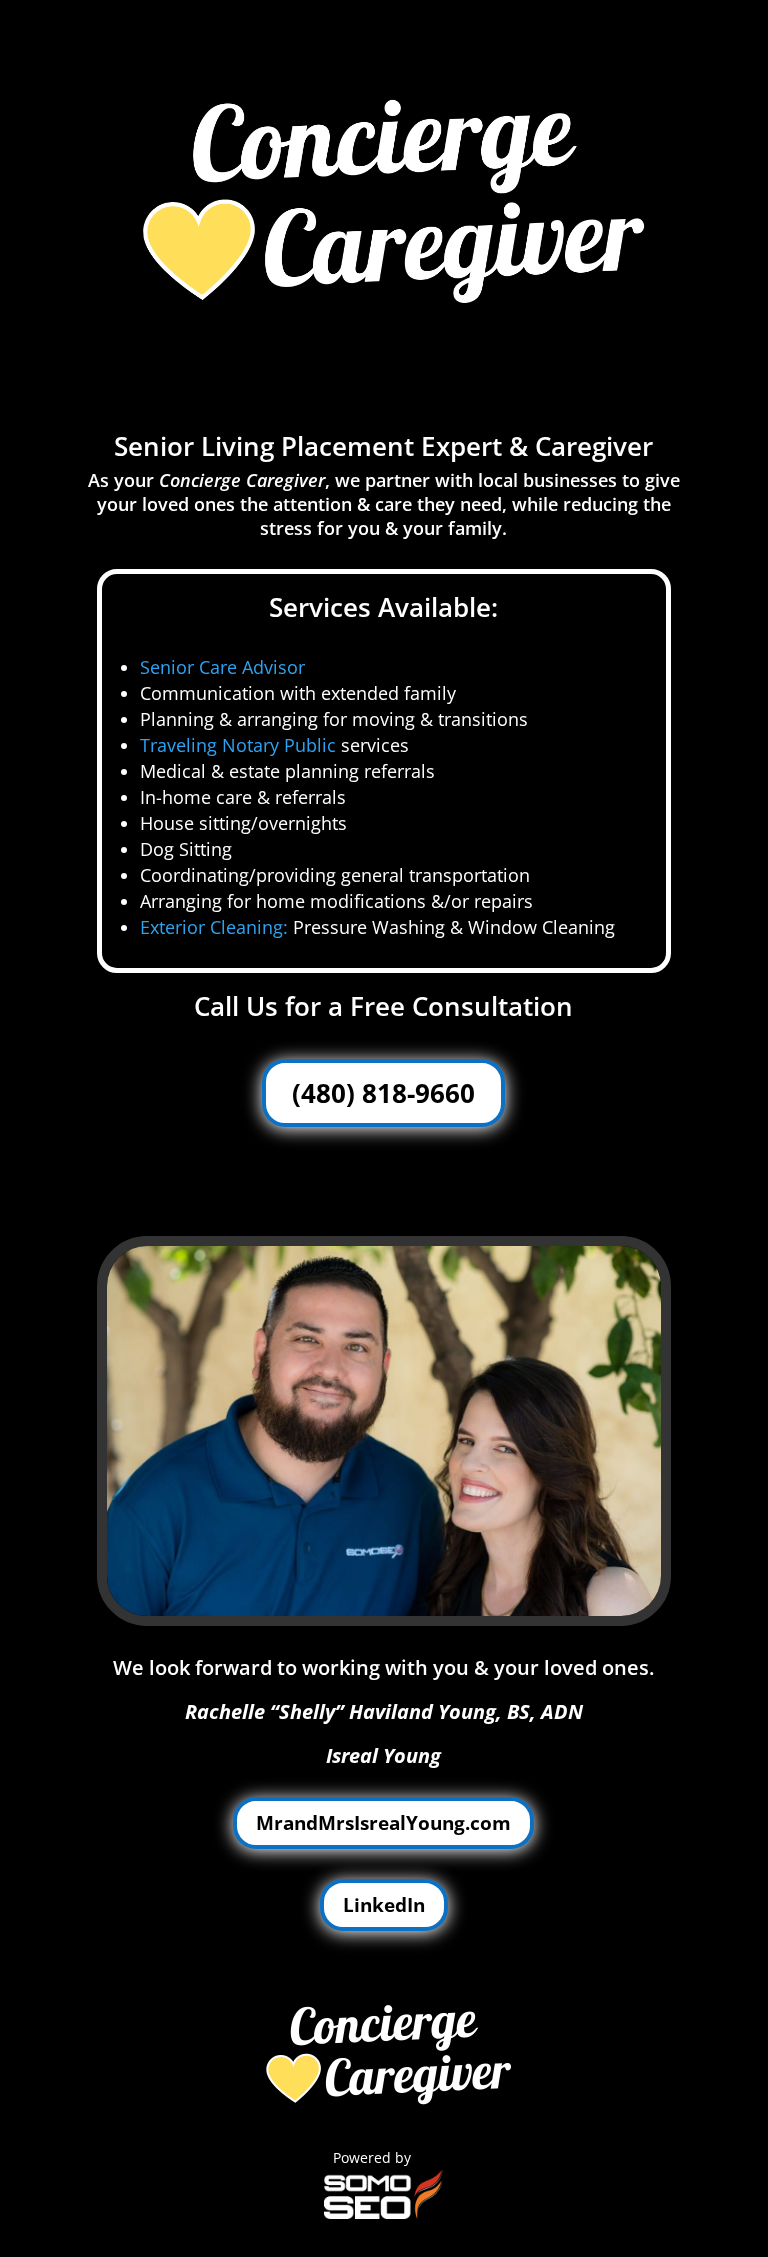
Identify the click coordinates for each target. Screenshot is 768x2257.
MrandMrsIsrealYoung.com (383, 1823)
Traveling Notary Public (238, 745)
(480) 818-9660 (383, 1093)
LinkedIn (384, 1905)
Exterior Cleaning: (214, 927)
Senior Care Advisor (222, 667)
